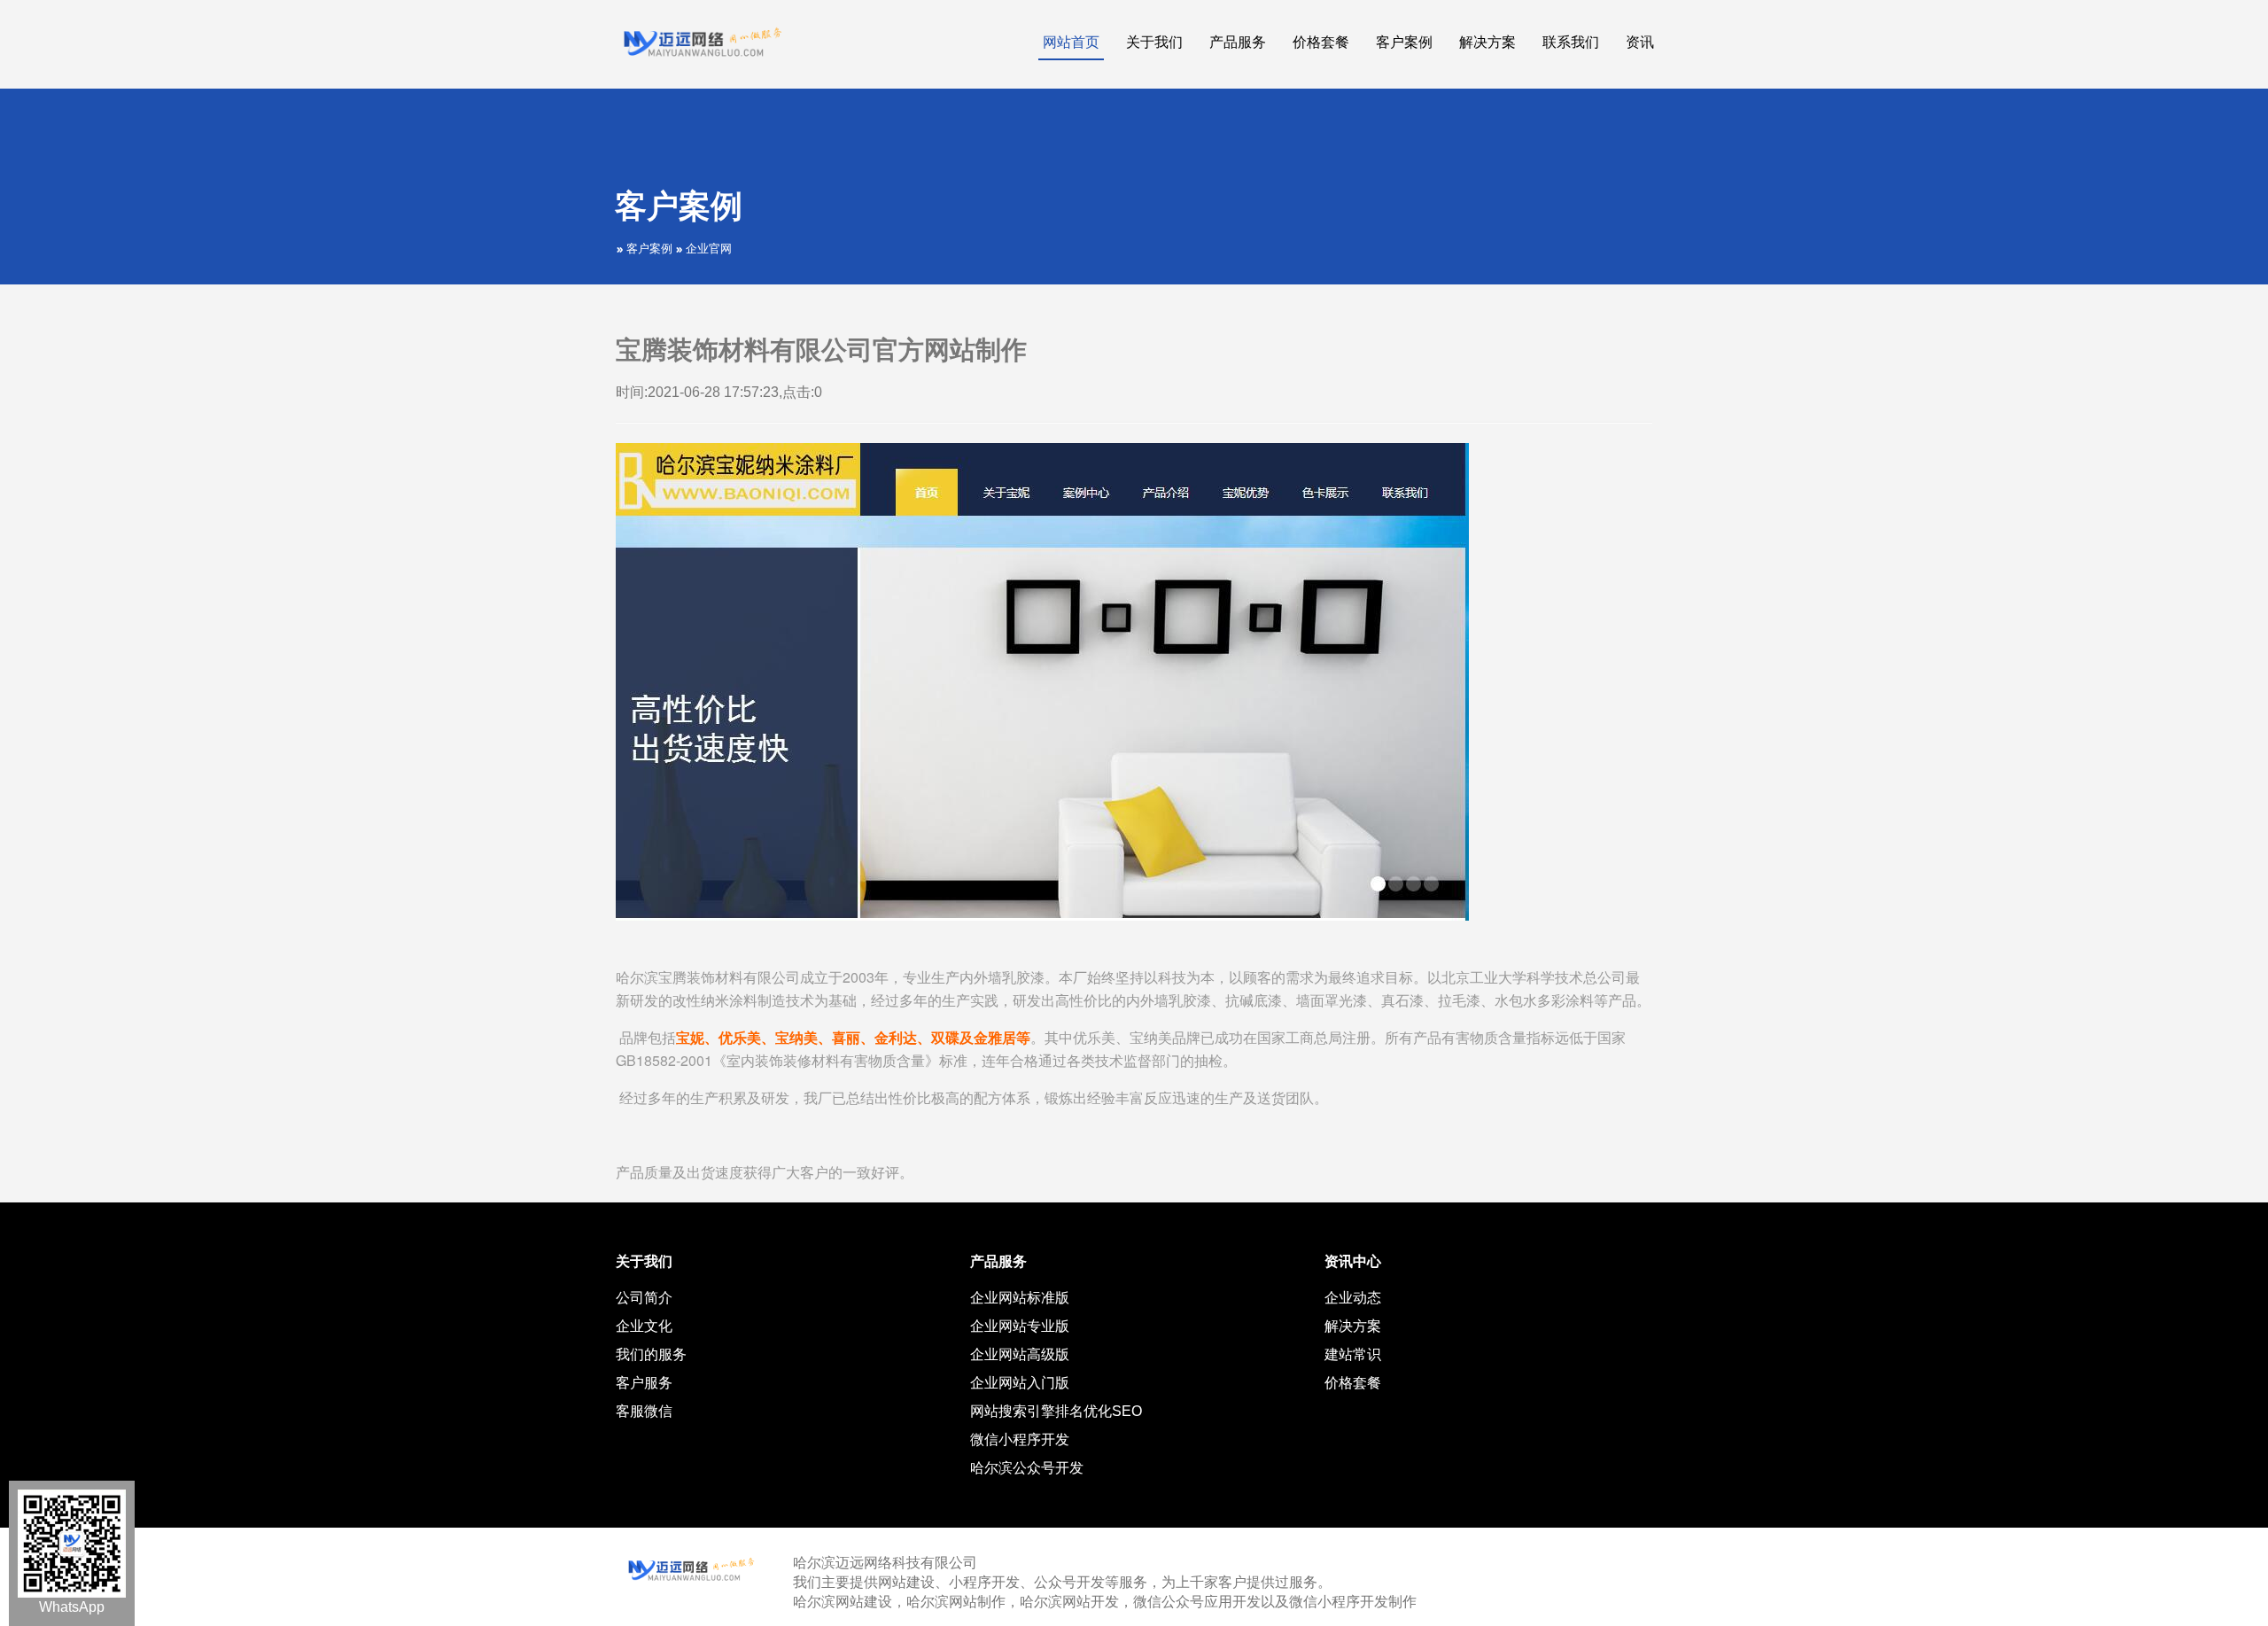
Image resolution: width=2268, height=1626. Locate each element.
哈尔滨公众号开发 (1027, 1468)
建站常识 (1353, 1354)
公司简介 (644, 1298)
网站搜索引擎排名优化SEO (1056, 1411)
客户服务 (644, 1383)
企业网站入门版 (1020, 1383)
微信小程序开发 (1020, 1439)
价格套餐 (1353, 1383)
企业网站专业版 (1020, 1326)
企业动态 (1353, 1298)
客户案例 (649, 249)
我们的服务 (651, 1354)
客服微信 (644, 1411)
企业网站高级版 (1020, 1354)
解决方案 (1353, 1326)
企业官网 (709, 249)
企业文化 (644, 1326)
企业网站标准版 (1020, 1298)
